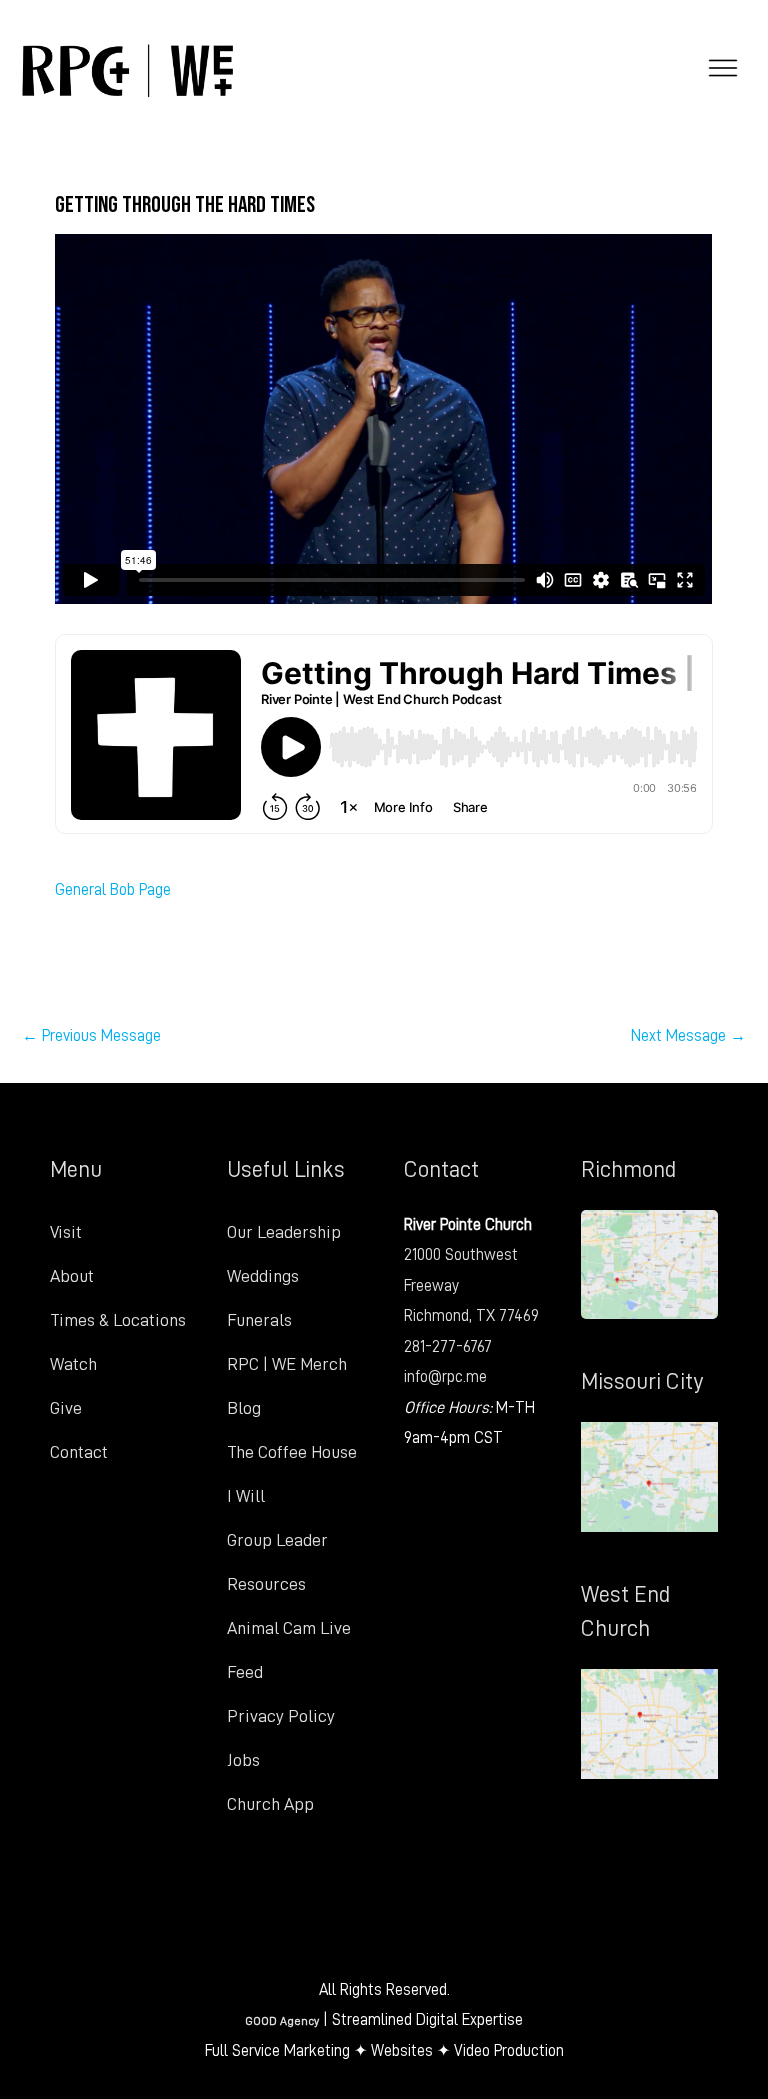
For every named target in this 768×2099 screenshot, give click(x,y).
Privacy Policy (281, 1716)
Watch (73, 1364)
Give (66, 1408)
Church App (270, 1804)
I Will (246, 1496)
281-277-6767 (448, 1346)
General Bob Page (113, 889)
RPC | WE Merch (287, 1364)
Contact (79, 1452)
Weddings (263, 1276)
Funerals (259, 1320)
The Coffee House (292, 1452)
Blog (244, 1408)
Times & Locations (118, 1320)
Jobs (243, 1760)
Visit (66, 1232)
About (72, 1276)
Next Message (688, 1035)
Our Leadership (284, 1232)
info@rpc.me (445, 1376)
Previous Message (91, 1035)
